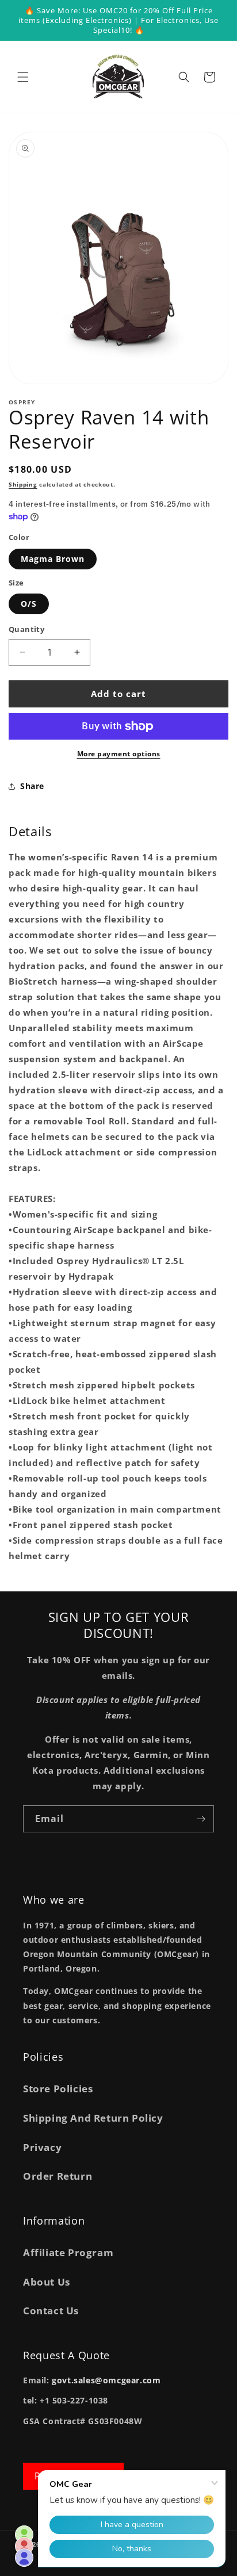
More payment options (119, 754)
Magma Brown (53, 559)
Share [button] (32, 786)
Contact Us (51, 2311)
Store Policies (58, 2089)
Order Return (58, 2176)
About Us (47, 2282)
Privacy (42, 2147)
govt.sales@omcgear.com (106, 2380)
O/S (29, 604)
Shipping (23, 484)
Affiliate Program (68, 2252)
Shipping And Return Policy (93, 2118)
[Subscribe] (201, 1819)
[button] (23, 77)
